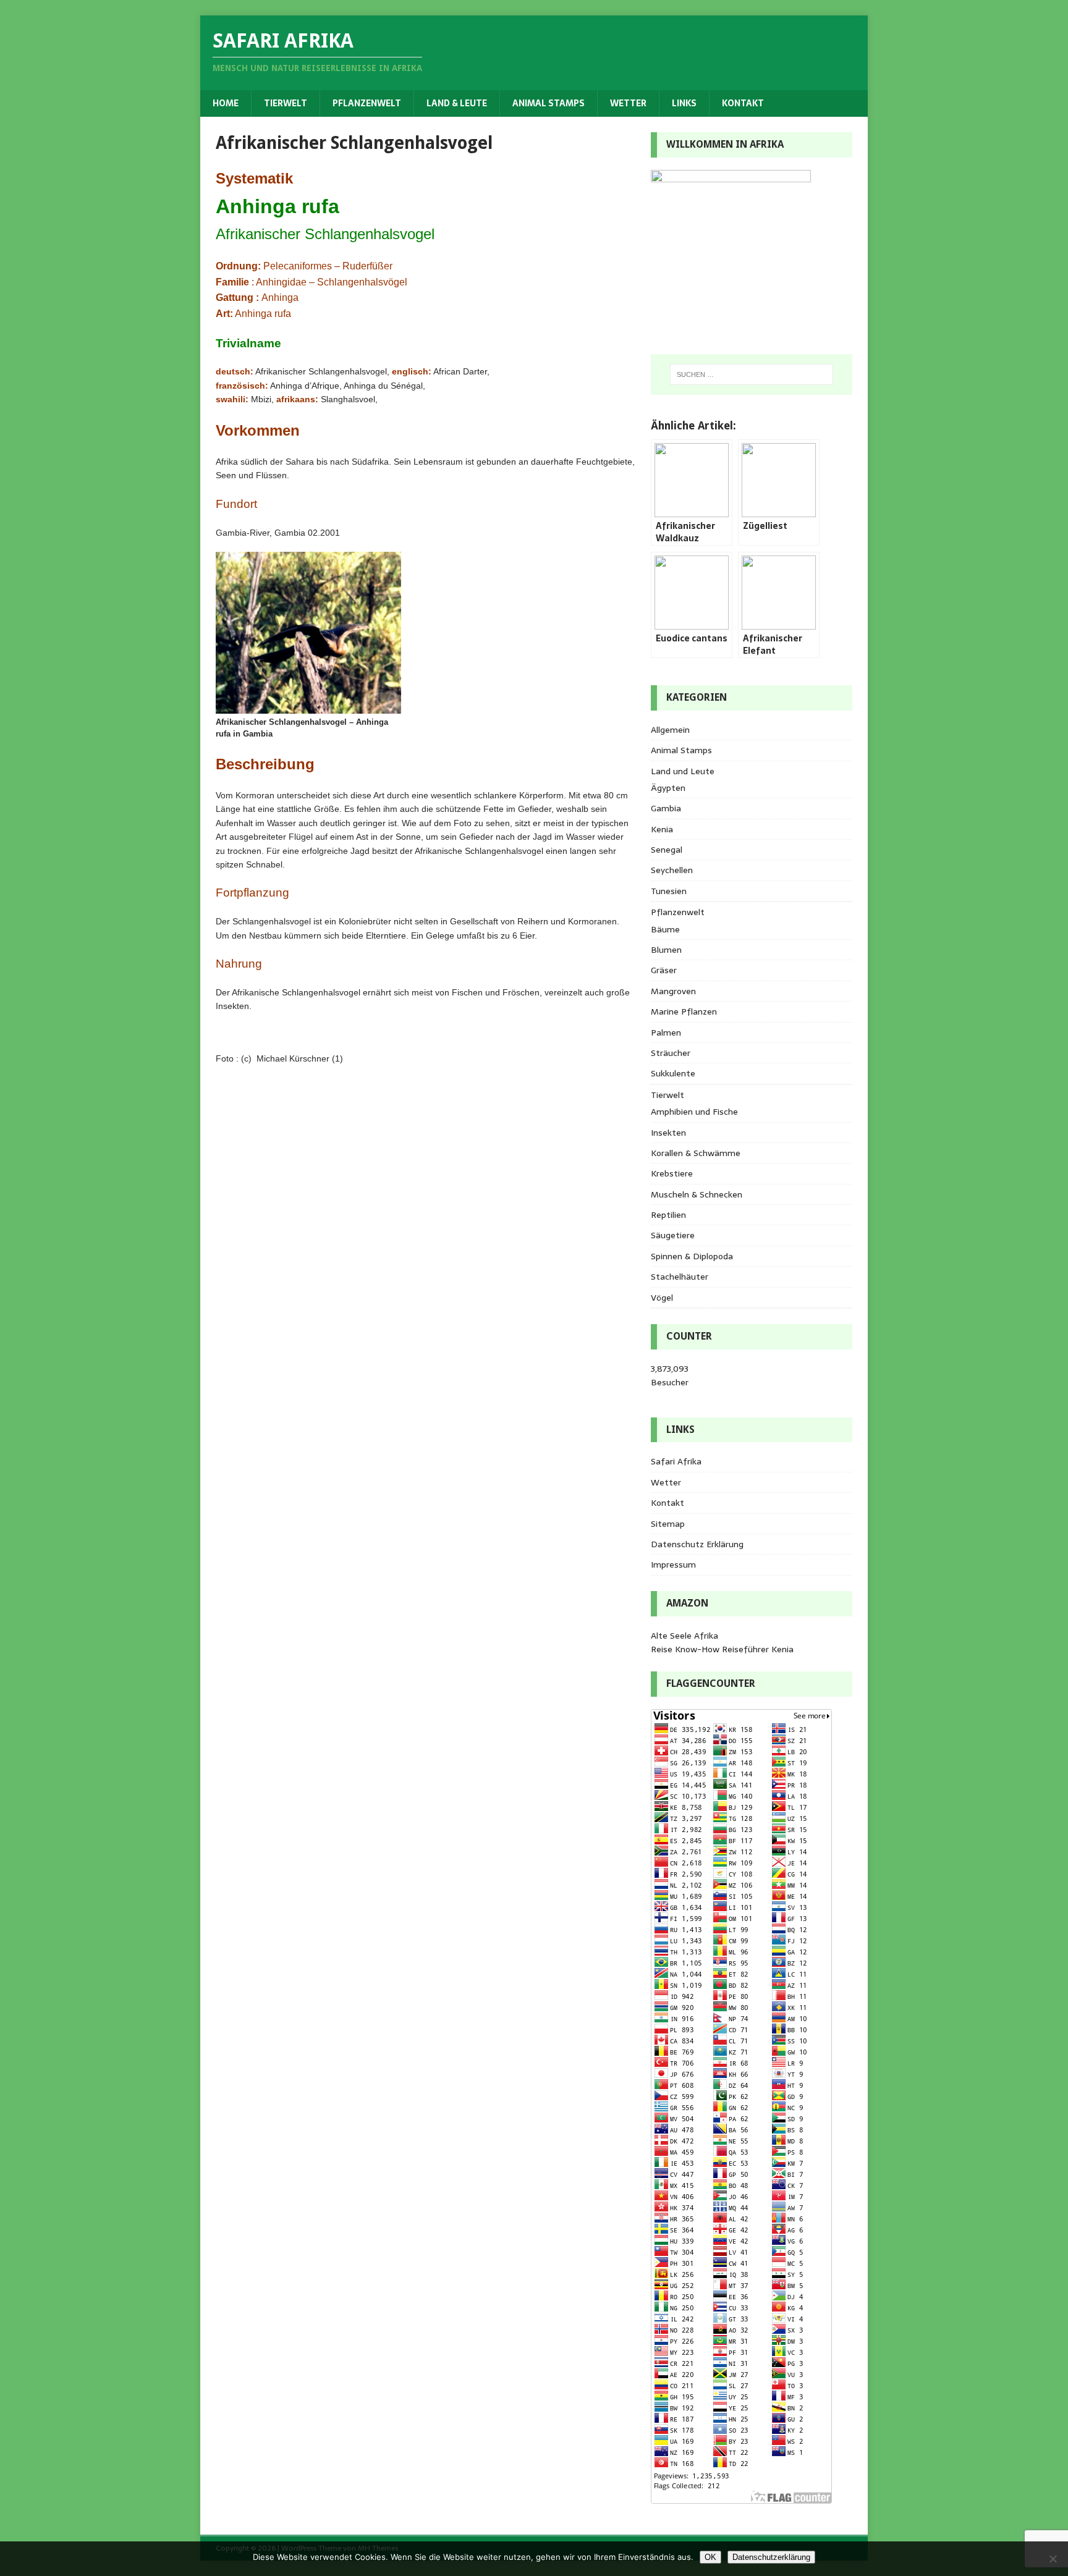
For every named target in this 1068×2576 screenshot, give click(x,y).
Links (684, 103)
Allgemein (670, 730)
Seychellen (672, 870)
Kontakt (743, 103)
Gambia (666, 808)
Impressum (673, 1565)
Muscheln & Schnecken (697, 1194)
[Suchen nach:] (752, 374)
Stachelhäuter (680, 1277)
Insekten (668, 1133)
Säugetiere (673, 1235)
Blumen (666, 950)
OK (710, 2557)
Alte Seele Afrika (684, 1636)
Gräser (664, 970)
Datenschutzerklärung (771, 2557)
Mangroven (673, 991)
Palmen (666, 1033)
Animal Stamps (549, 103)
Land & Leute (457, 103)
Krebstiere (672, 1173)
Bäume (665, 929)
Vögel (662, 1298)
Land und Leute (683, 771)
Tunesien (669, 891)
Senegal (667, 850)
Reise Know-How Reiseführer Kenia (722, 1649)
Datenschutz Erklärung (697, 1544)
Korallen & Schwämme (696, 1153)
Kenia (662, 829)
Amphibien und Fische (694, 1112)
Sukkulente (673, 1073)
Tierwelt (286, 103)
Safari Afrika (676, 1461)
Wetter (628, 103)
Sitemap (668, 1524)
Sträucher (671, 1053)
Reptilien (668, 1215)
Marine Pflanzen (684, 1011)
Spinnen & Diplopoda (692, 1256)
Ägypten (668, 788)
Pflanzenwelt (367, 103)
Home (226, 103)
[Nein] (1053, 2559)
